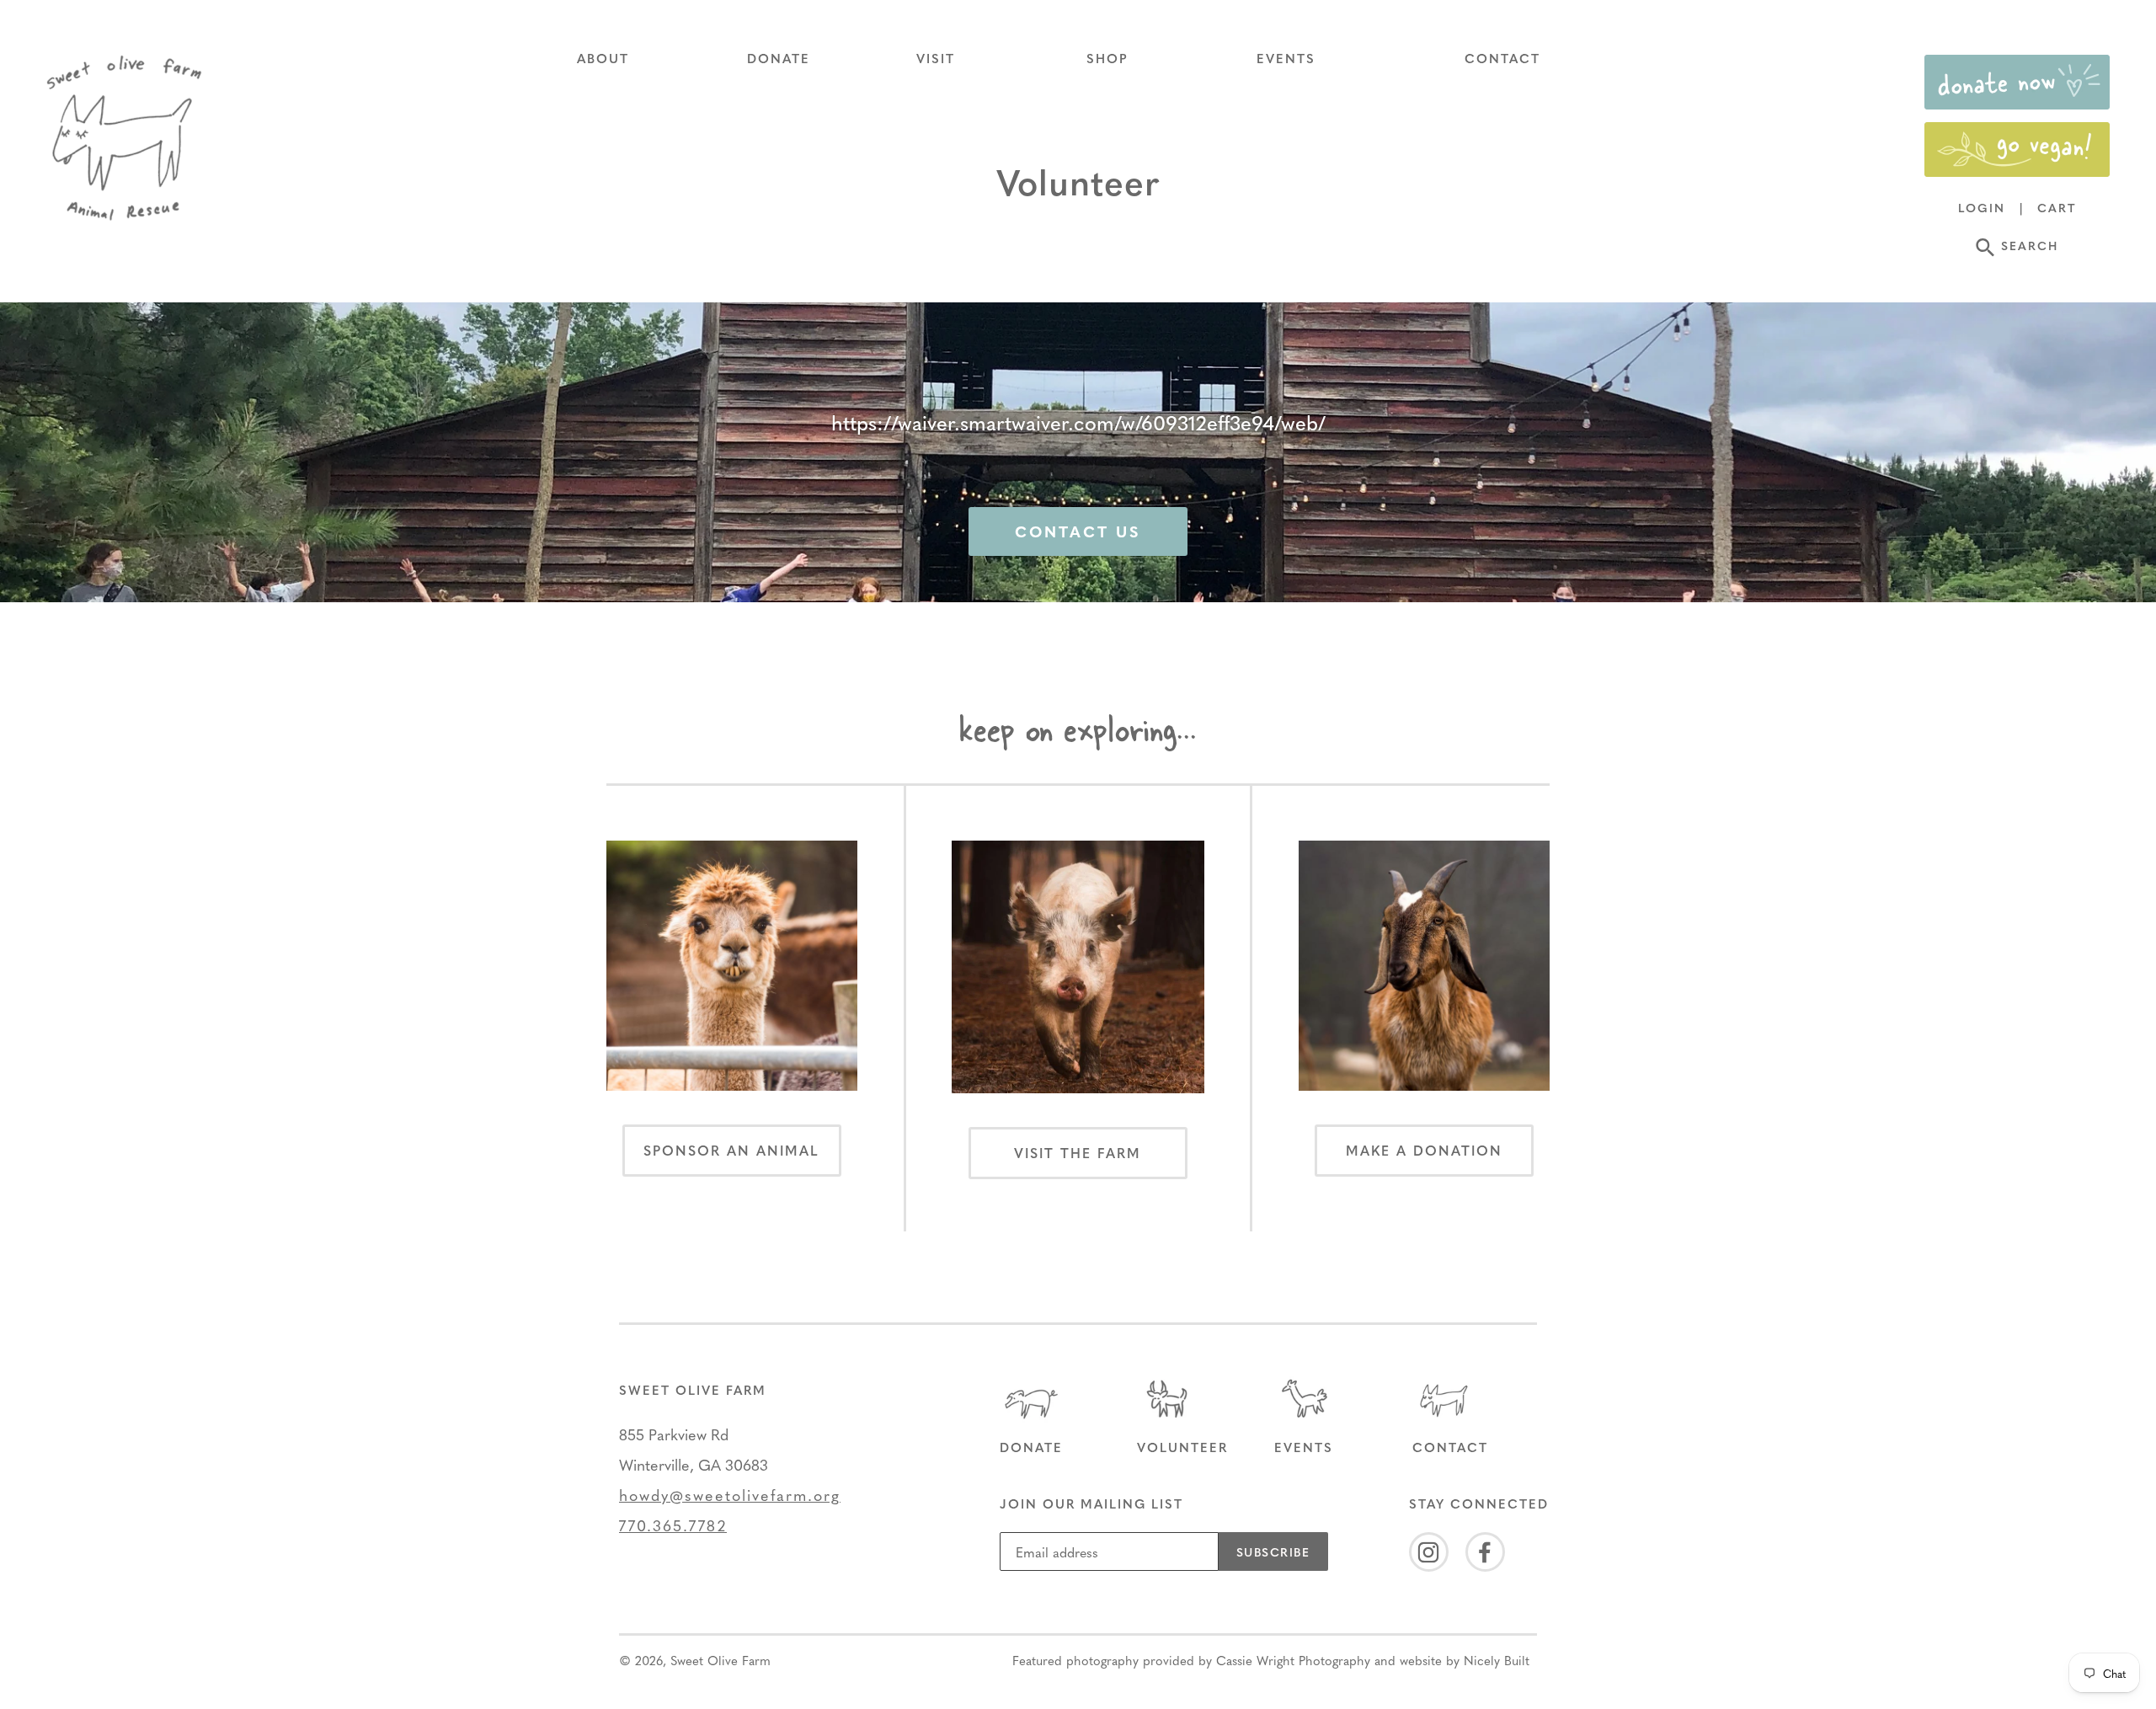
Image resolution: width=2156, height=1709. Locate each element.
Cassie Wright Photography (1293, 1660)
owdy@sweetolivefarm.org (735, 1495)
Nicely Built (1497, 1660)
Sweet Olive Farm (720, 1660)
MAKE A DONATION (1424, 1150)
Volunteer (1182, 1447)
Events (1304, 1447)
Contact (1450, 1447)
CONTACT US (1078, 531)
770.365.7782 (673, 1525)
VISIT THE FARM (1078, 1153)
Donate (1031, 1447)
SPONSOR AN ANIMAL (731, 1150)
